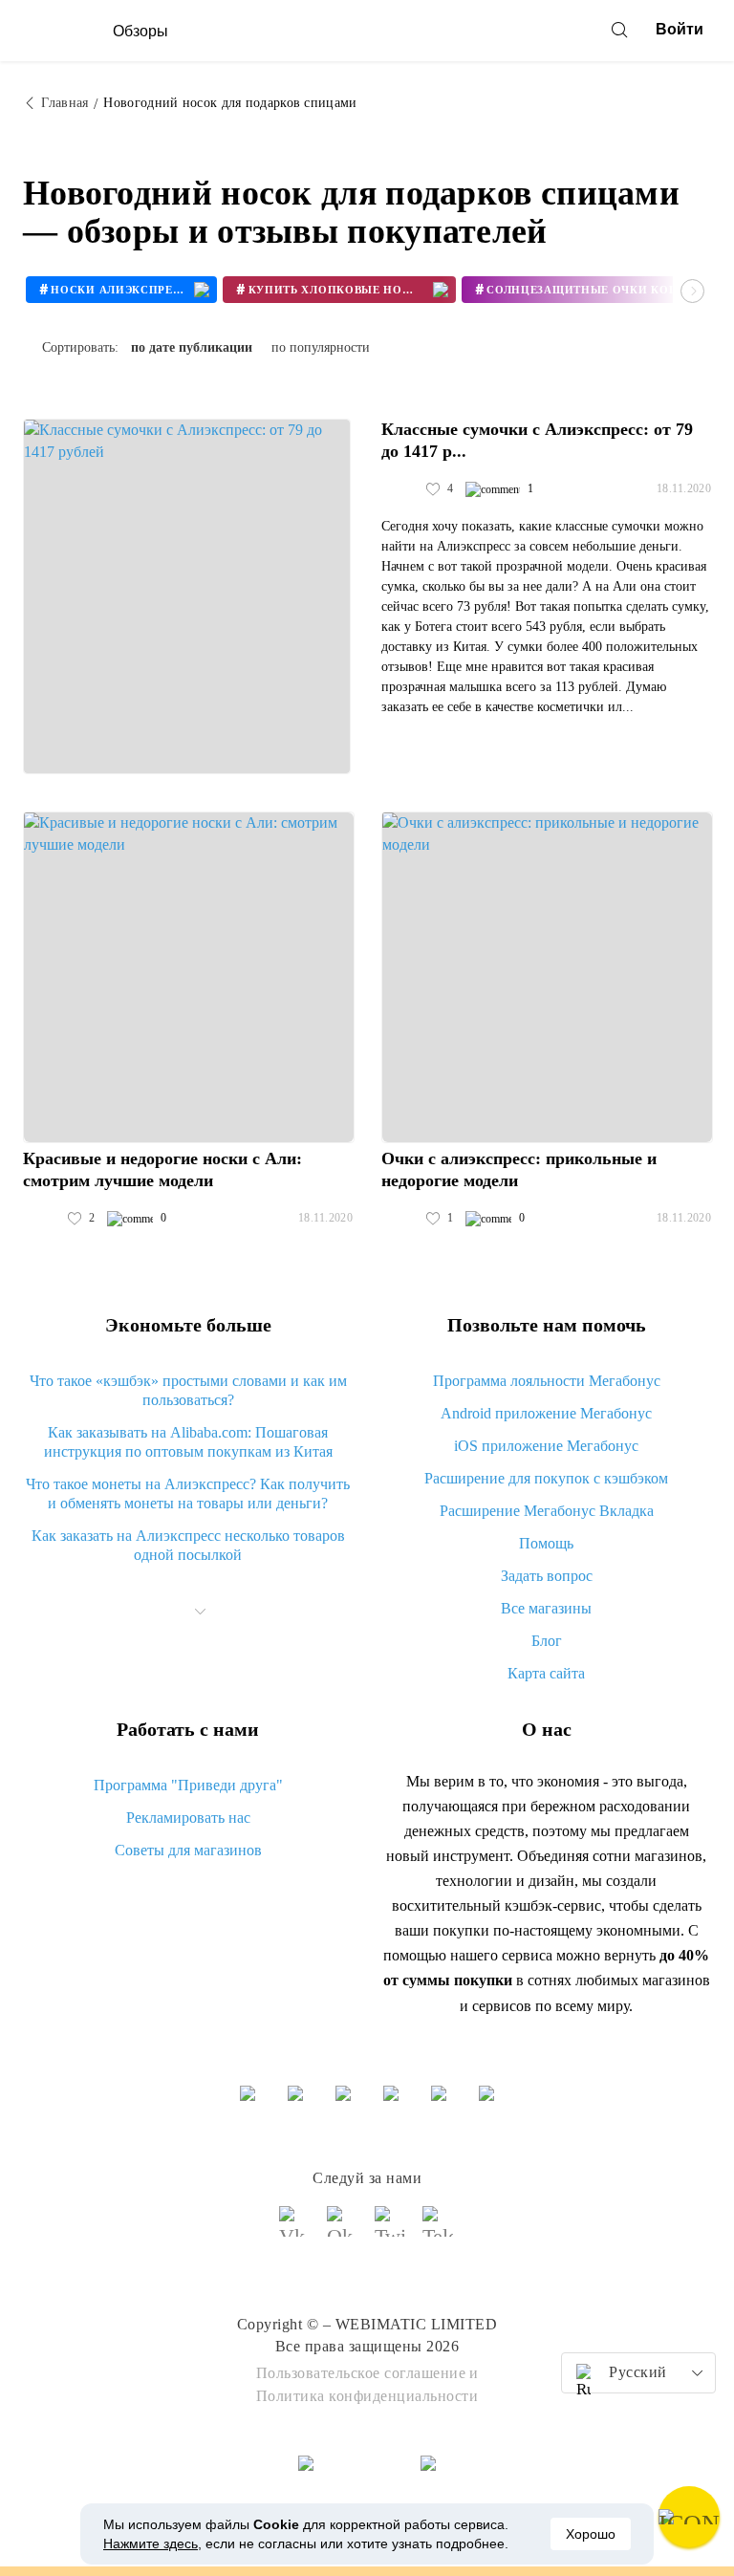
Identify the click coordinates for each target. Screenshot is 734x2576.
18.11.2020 (684, 488)
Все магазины (546, 1608)
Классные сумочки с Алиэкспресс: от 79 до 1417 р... (537, 440)
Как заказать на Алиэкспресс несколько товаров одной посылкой (188, 1545)
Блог (547, 1641)
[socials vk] (295, 2230)
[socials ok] (343, 2230)
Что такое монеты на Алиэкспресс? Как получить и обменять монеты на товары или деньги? (188, 1494)
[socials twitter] (391, 2230)
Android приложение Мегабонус (546, 1413)
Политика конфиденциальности (367, 2396)
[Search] (619, 30)
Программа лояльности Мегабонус (547, 1381)
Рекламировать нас (188, 1818)
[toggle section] (201, 1612)
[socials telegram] (439, 2230)
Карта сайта (546, 1673)
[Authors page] (401, 489)
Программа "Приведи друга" (188, 1785)
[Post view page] (187, 596)
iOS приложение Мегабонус (546, 1446)
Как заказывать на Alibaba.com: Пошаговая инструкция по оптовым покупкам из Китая (188, 1442)
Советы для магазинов (188, 1850)
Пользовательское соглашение (361, 2373)
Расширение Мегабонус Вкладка (547, 1511)
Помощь (546, 1543)
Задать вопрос (547, 1576)
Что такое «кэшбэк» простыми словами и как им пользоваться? (188, 1390)
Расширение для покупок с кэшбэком (546, 1478)
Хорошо (591, 2534)
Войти (680, 29)
